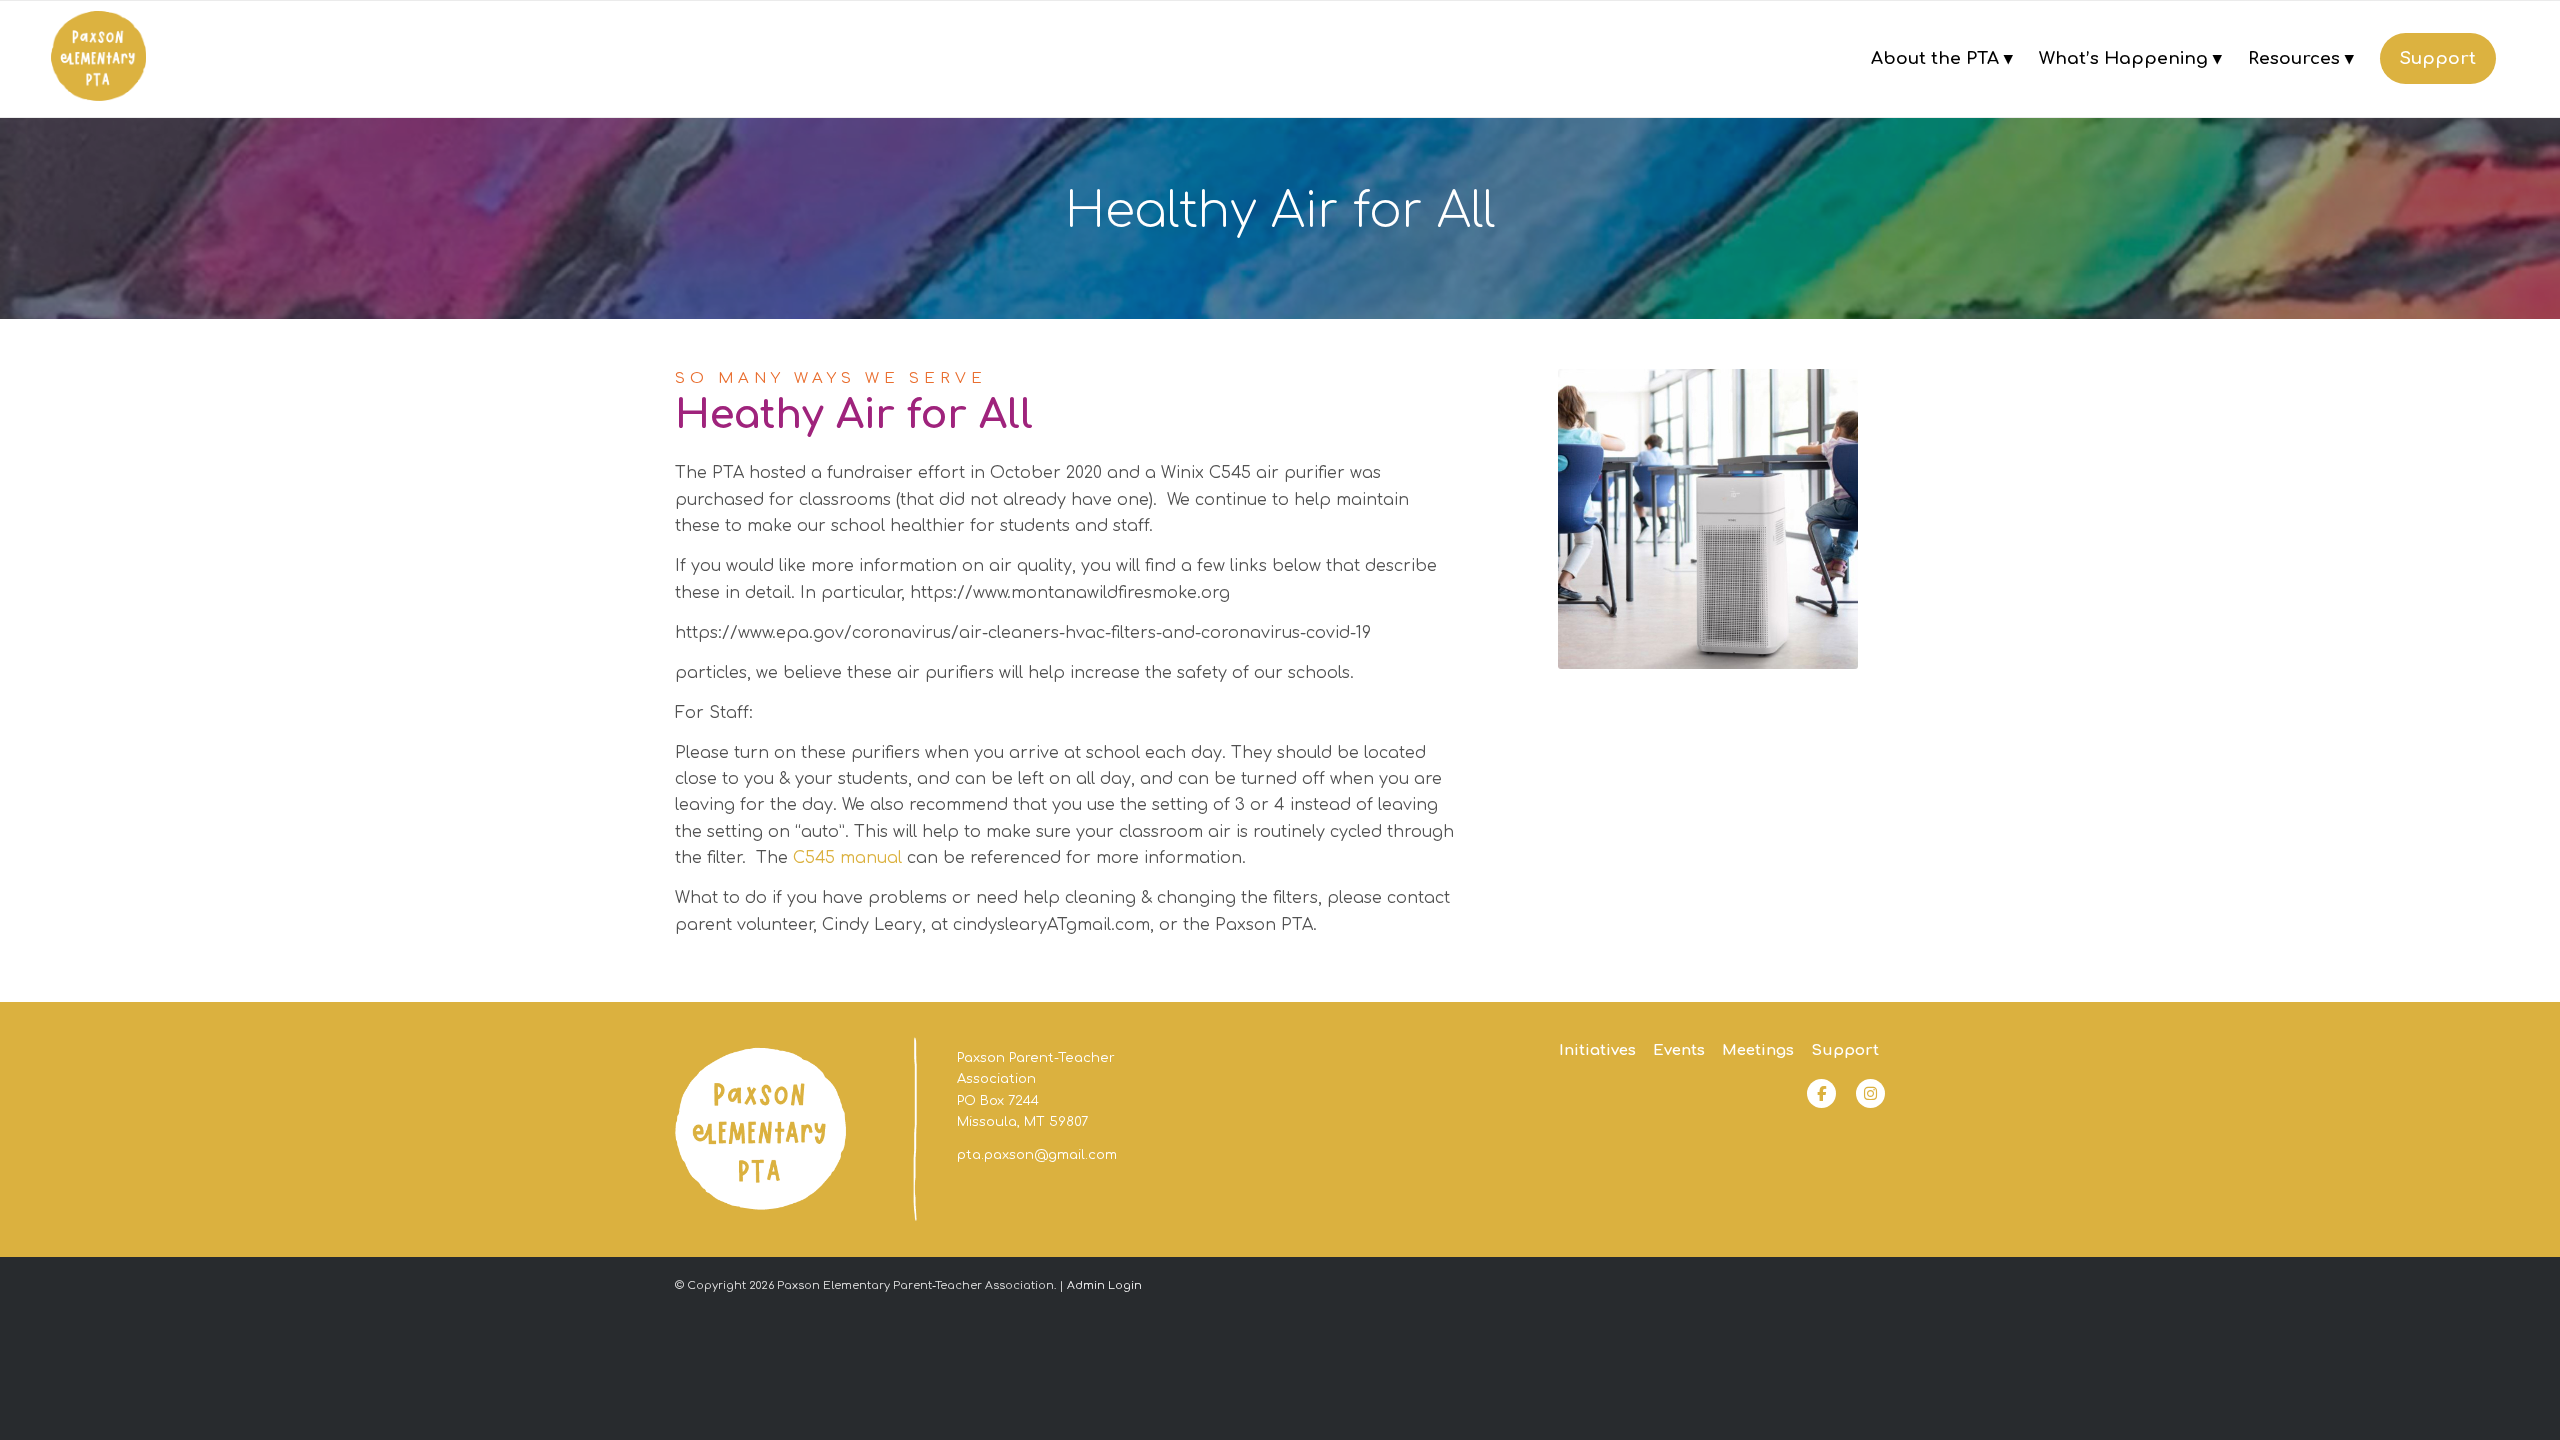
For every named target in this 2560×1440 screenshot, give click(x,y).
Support (1845, 1050)
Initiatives (1597, 1050)
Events (1679, 1050)
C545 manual (850, 858)
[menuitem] (1942, 59)
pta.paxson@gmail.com (1037, 1155)
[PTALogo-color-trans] (98, 59)
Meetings (1758, 1050)
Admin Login (1104, 1285)
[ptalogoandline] (796, 1129)
